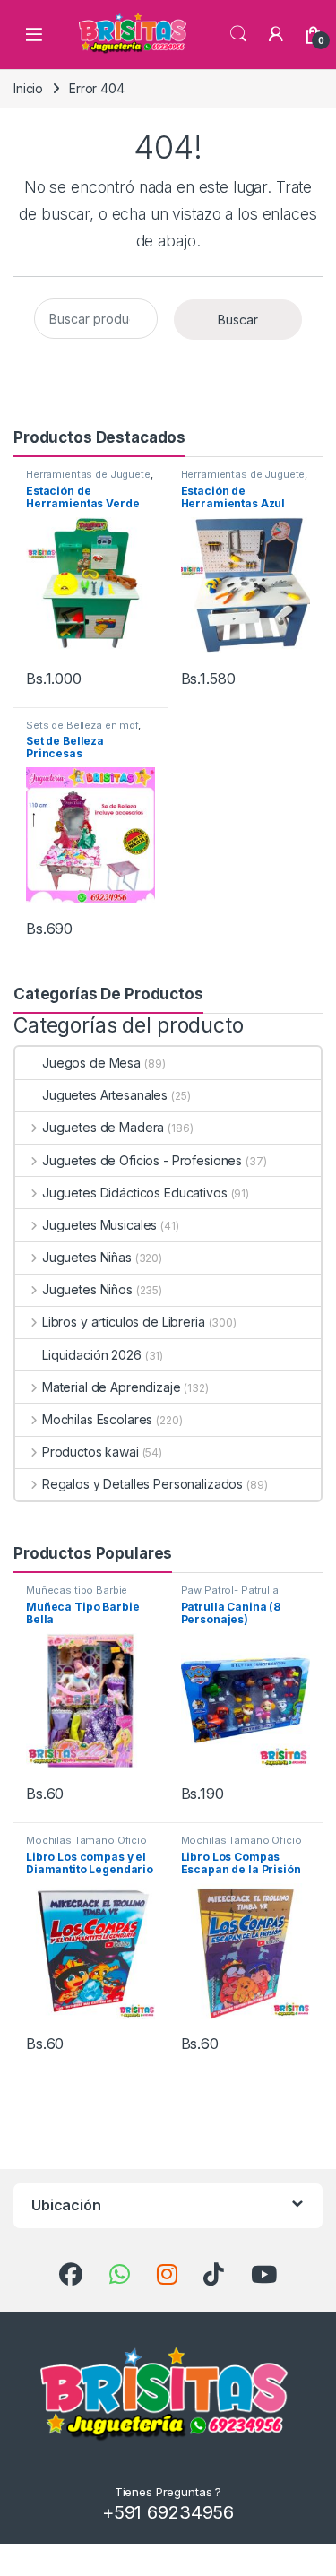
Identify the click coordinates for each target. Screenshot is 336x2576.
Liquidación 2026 (92, 1355)
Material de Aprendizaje (112, 1387)
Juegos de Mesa (91, 1063)
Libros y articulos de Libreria (124, 1322)
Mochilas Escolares (97, 1419)
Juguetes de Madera (103, 1127)
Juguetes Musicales (99, 1225)
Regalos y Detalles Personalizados (142, 1484)
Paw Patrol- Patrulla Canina (230, 1595)
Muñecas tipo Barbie (77, 1590)
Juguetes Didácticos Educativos (135, 1193)
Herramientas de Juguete (88, 474)
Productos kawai (90, 1452)
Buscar (238, 320)
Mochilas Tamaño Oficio (86, 1840)
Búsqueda (238, 34)
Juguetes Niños (87, 1289)
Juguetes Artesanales (105, 1095)
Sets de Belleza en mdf (82, 725)
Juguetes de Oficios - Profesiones (142, 1160)
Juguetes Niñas (87, 1257)
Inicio (28, 88)
